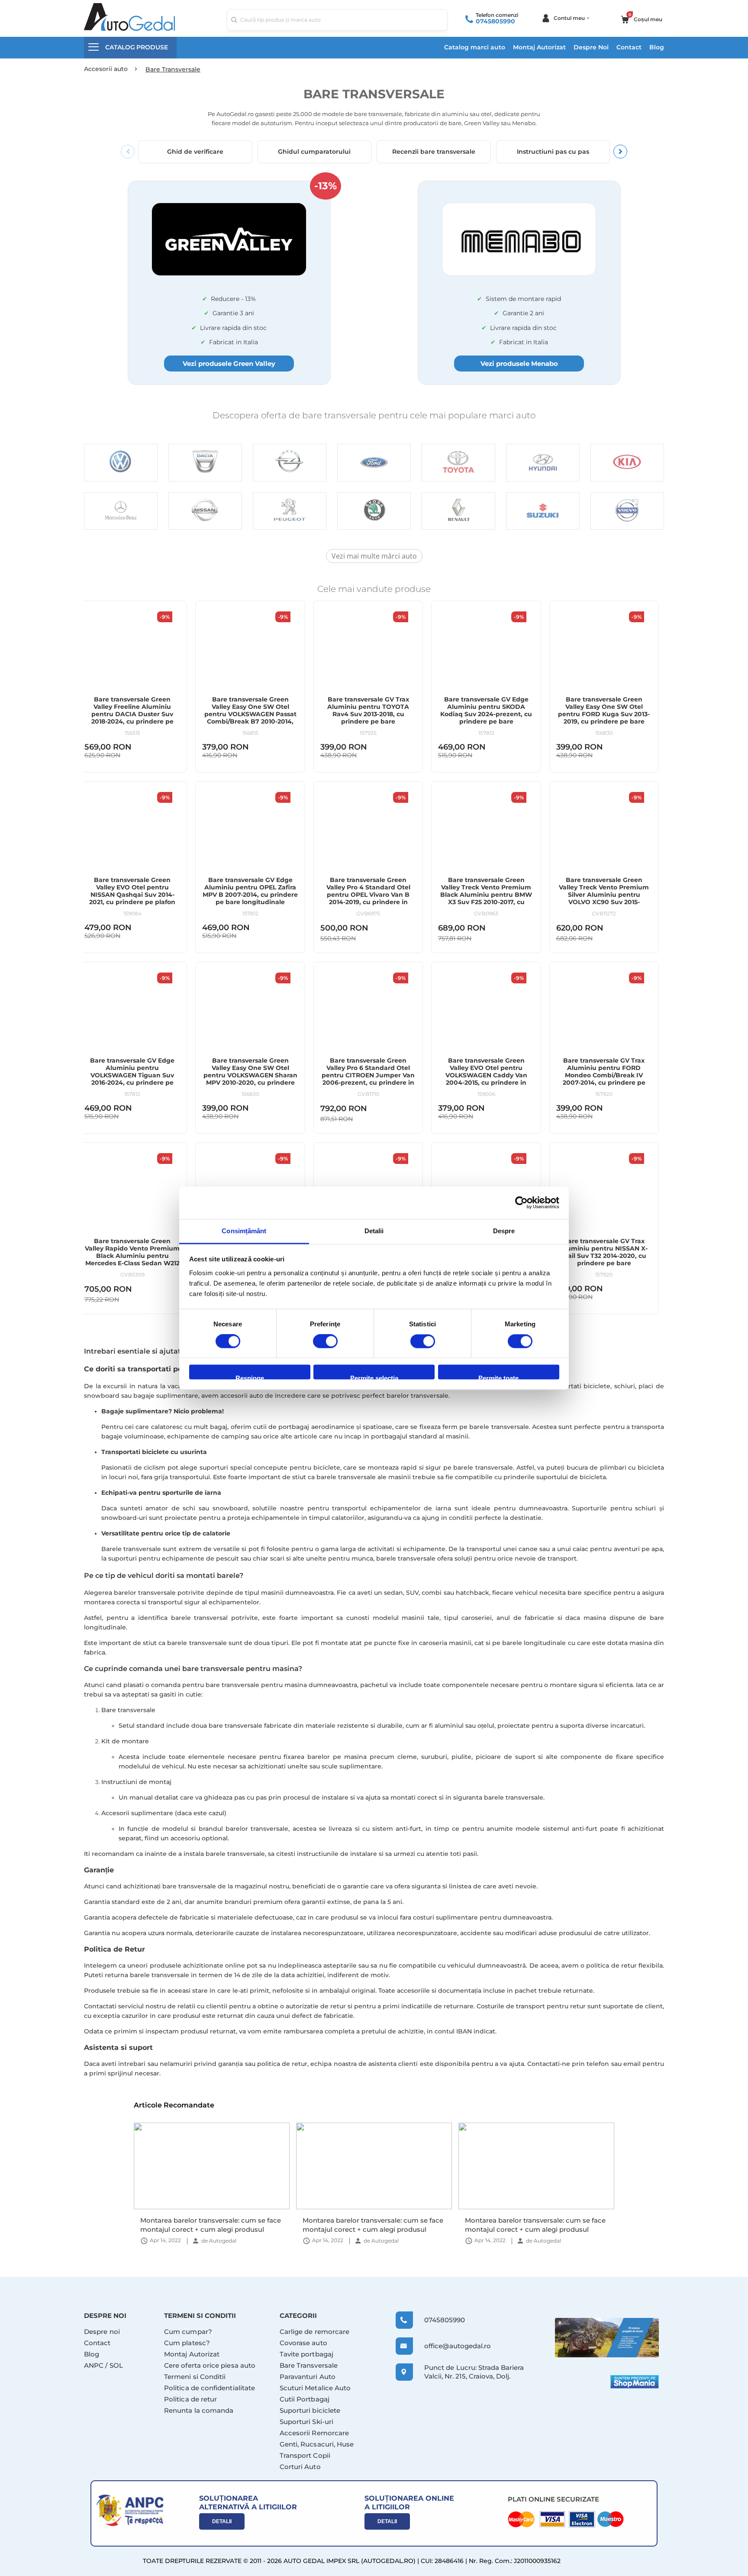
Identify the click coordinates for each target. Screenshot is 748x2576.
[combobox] (337, 20)
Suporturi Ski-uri (306, 2422)
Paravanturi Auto (308, 2377)
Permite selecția (374, 1377)
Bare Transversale (309, 2365)
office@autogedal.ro (450, 2346)
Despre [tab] (504, 1231)
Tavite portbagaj (306, 2354)
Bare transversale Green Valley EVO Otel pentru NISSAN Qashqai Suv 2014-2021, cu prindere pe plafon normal (132, 895)
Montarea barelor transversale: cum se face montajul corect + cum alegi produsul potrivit (211, 2225)
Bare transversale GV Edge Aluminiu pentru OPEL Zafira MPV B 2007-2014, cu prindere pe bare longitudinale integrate (250, 895)
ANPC (94, 2365)
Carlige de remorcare (315, 2332)
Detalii (222, 2521)
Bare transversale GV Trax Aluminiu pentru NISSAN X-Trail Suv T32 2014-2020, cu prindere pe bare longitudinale (604, 1256)
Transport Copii (305, 2455)
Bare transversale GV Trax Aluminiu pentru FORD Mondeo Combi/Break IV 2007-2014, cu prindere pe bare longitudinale (604, 1075)
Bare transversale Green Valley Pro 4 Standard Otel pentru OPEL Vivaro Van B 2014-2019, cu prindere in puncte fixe (368, 895)
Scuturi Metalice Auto (315, 2388)
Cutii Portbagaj (305, 2399)
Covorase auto (303, 2343)
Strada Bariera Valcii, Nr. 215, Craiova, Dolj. (474, 2372)
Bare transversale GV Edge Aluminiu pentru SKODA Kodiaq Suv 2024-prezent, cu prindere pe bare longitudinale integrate (486, 714)
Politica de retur (190, 2399)
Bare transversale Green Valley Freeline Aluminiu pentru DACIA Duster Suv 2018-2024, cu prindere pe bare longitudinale (132, 714)
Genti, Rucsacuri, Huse (317, 2444)
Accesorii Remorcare (314, 2433)
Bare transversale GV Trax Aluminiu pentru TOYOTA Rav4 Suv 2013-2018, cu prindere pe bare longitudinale (368, 714)
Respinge (250, 1377)
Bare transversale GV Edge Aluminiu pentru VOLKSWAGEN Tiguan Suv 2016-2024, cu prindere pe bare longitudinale (132, 1075)
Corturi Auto (300, 2467)
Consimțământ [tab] (244, 1231)
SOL (116, 2365)
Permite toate (498, 1377)
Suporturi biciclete (310, 2410)
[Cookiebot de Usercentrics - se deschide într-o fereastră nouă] (521, 1202)
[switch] (325, 1342)
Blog (657, 47)
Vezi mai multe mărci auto (374, 556)
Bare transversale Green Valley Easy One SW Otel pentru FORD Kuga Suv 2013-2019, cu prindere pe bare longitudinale (604, 714)
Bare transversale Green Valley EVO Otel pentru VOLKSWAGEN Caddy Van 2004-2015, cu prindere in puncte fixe (486, 1075)
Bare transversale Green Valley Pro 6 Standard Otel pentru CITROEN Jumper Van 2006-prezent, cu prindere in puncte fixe (368, 1075)
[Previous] (128, 152)
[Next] (620, 152)
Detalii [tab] (374, 1231)
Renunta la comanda (199, 2410)
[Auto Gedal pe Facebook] (607, 2338)
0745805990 (495, 21)
